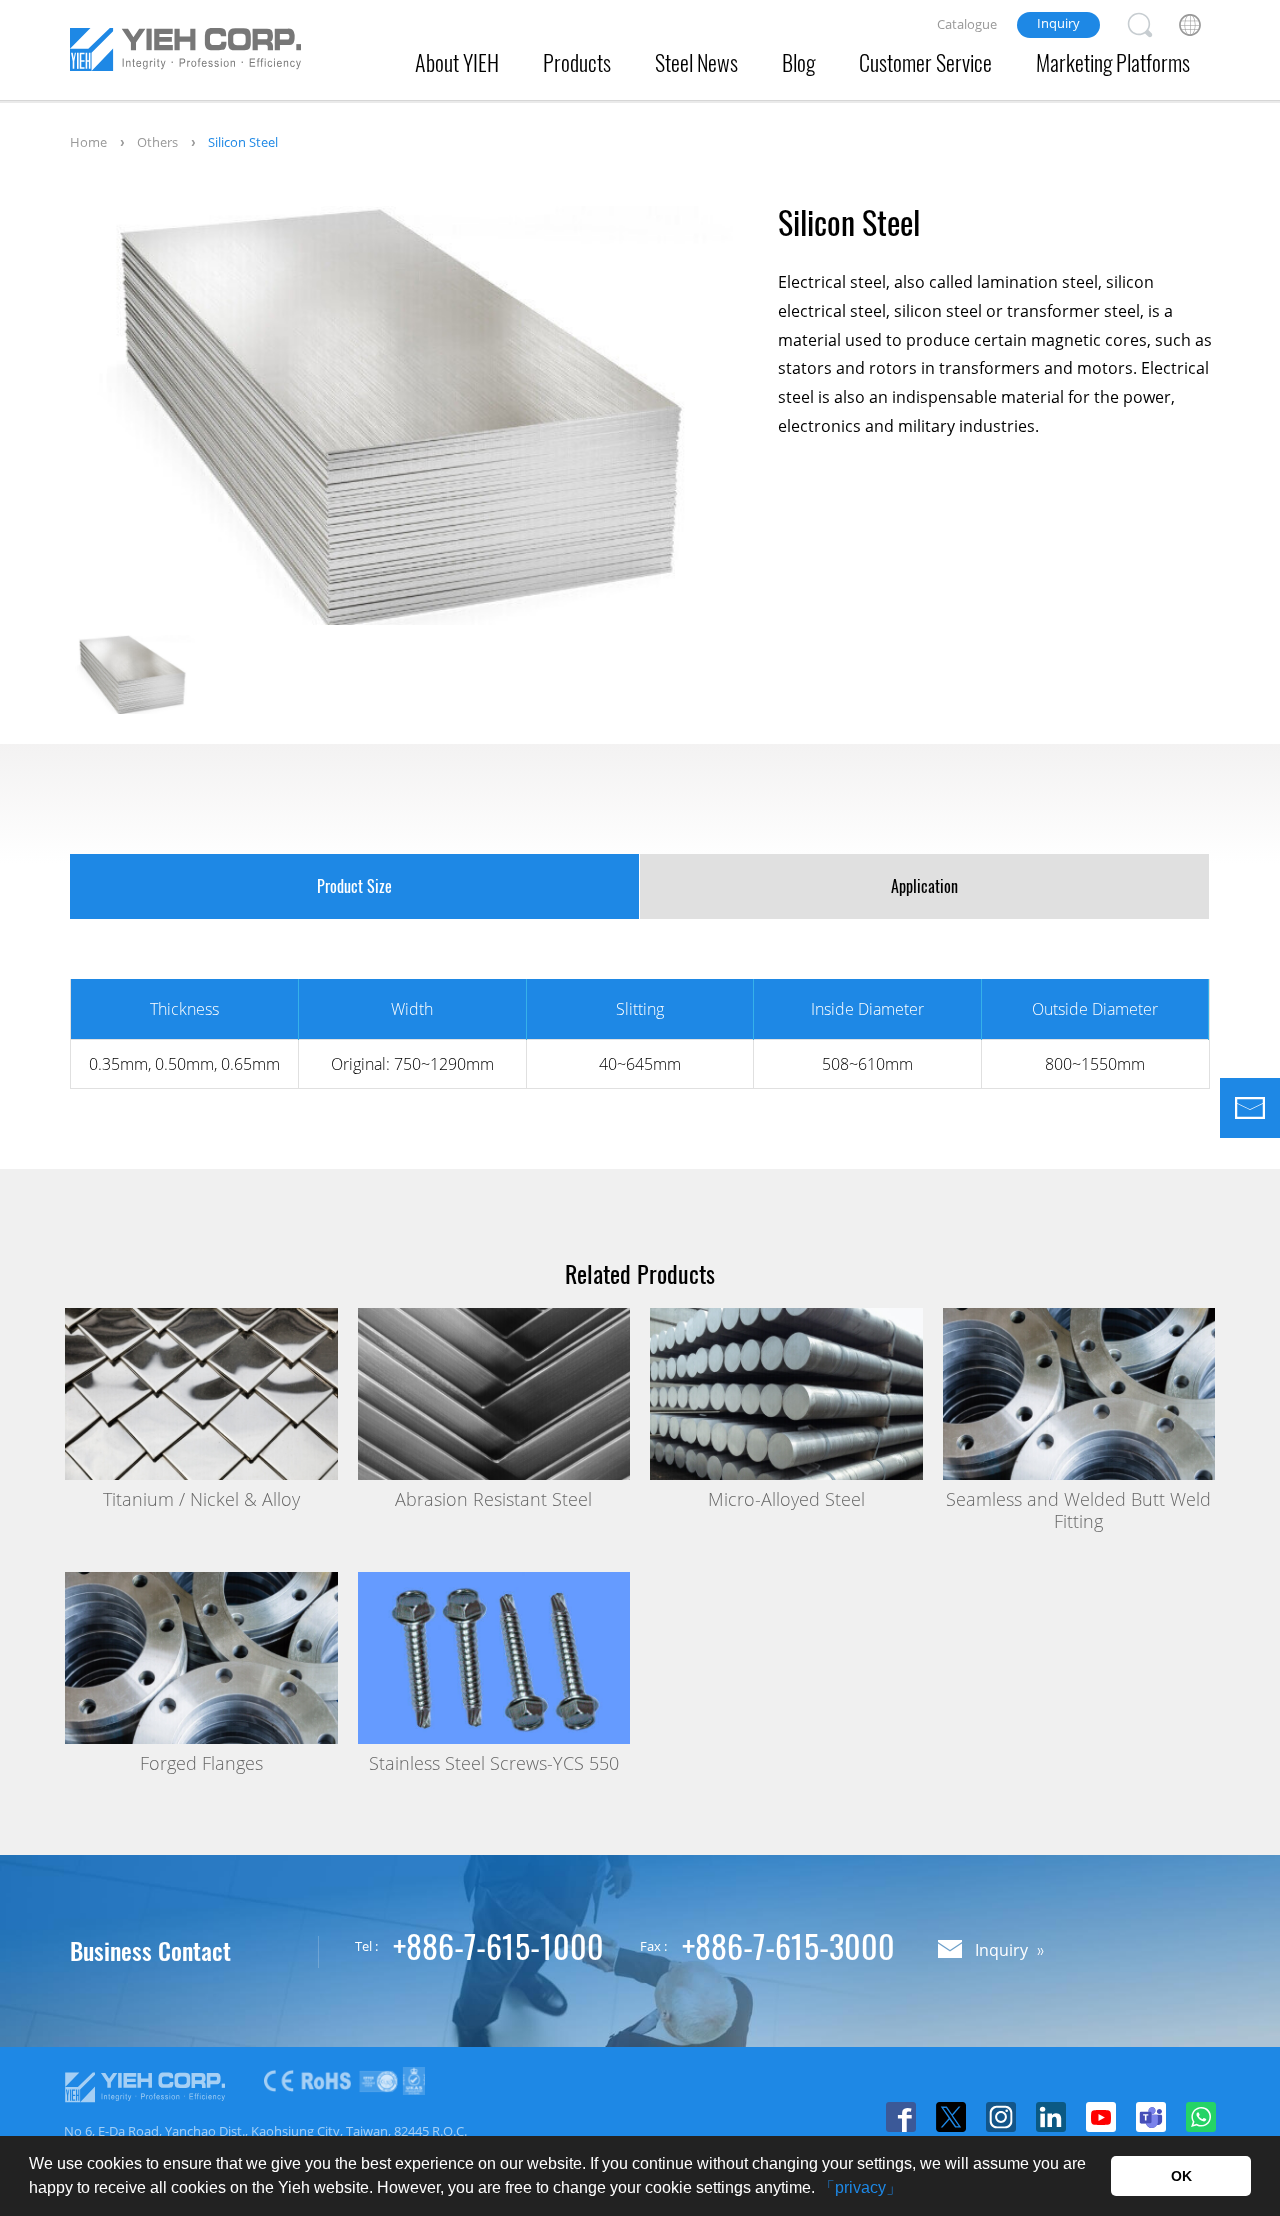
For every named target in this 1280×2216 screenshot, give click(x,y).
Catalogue (967, 24)
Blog (798, 62)
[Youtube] (1101, 2117)
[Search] (1140, 25)
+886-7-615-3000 (788, 1945)
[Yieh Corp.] (185, 53)
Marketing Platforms (1113, 62)
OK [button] (1181, 2176)
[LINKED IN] (1051, 2117)
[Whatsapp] (1201, 2117)
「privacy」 (860, 2187)
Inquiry (1058, 23)
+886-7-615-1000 (498, 1945)
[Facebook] (901, 2117)
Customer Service (925, 62)
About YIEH (457, 62)
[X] (951, 2117)
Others (157, 142)
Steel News (696, 62)
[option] (401, 415)
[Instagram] (1001, 2117)
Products (577, 62)
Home (88, 142)
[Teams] (1151, 2117)
